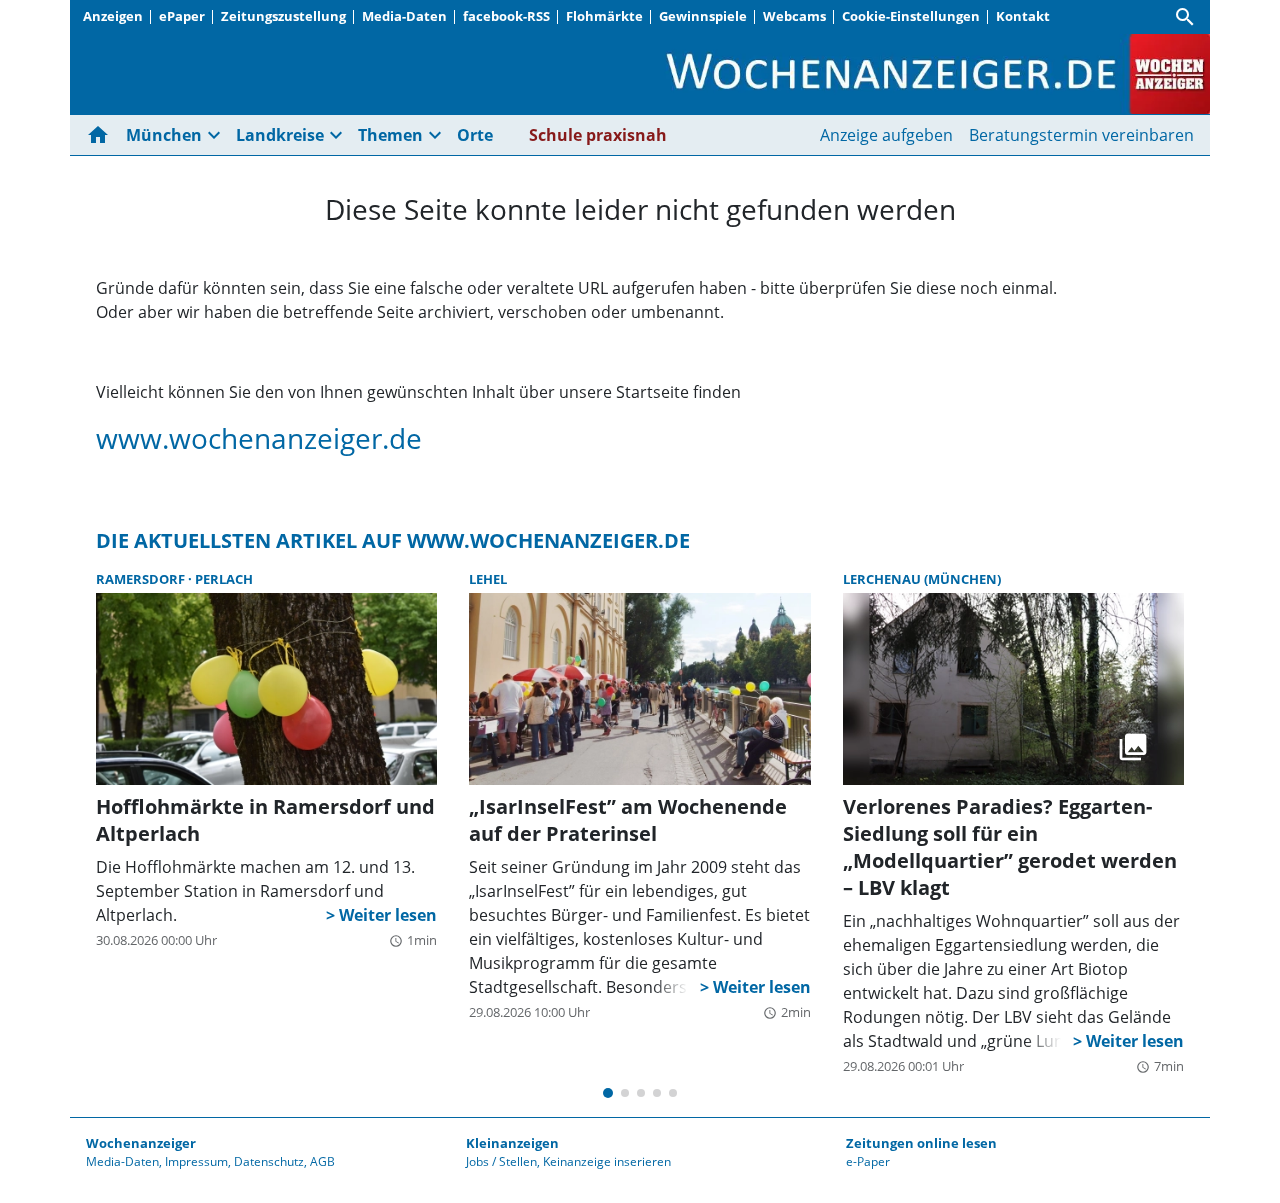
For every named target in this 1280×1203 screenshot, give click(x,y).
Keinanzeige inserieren (607, 1161)
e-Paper (868, 1161)
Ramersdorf (142, 579)
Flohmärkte (604, 16)
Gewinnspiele (703, 16)
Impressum (196, 1161)
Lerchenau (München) (922, 579)
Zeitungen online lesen (921, 1143)
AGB (322, 1161)
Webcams (794, 16)
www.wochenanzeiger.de (259, 438)
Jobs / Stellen (501, 1161)
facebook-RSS (506, 16)
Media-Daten (404, 16)
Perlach (224, 579)
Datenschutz (269, 1161)
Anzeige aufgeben (886, 135)
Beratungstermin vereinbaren (1081, 135)
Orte (475, 135)
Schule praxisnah (598, 135)
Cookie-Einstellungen (911, 16)
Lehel (488, 579)
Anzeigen (113, 16)
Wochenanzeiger (141, 1143)
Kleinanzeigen (512, 1143)
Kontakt (1023, 16)
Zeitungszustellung (283, 16)
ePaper (182, 16)
